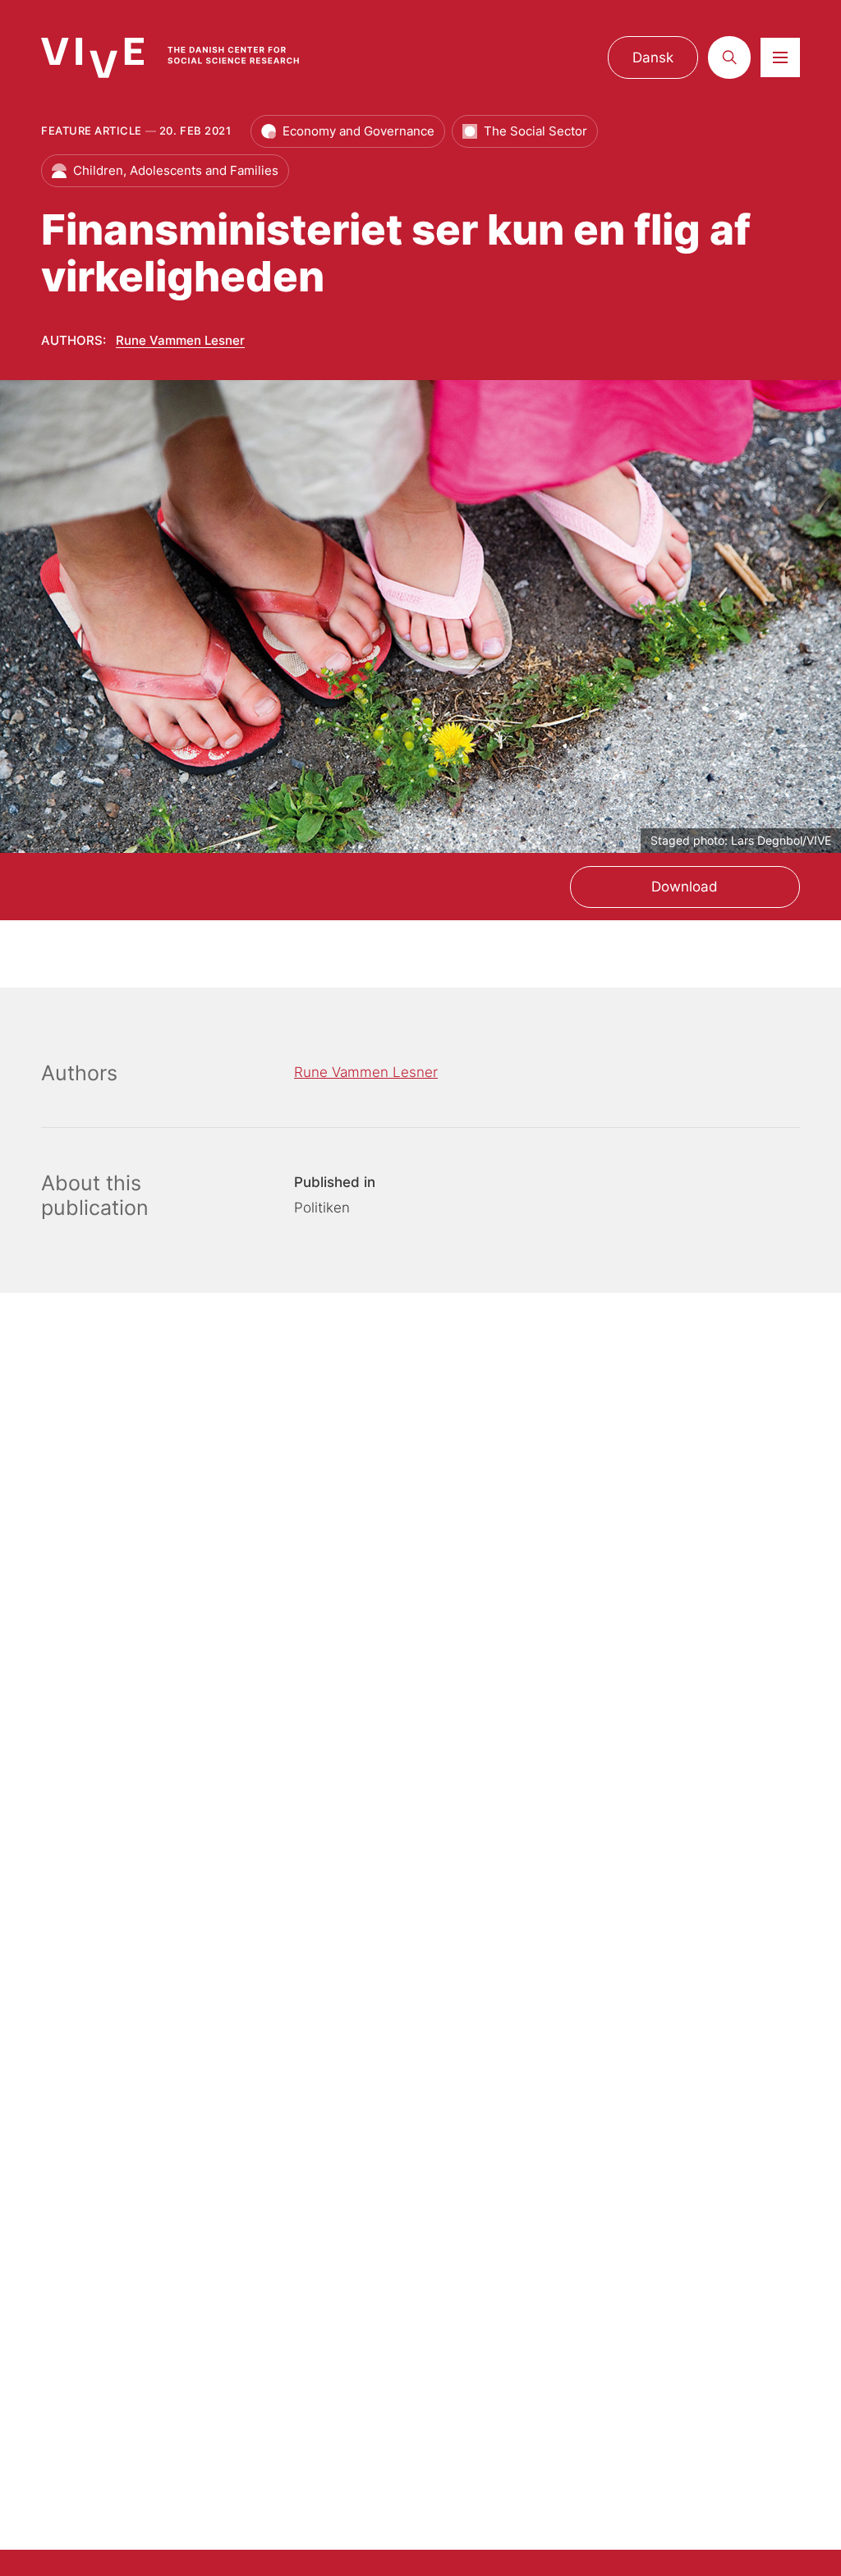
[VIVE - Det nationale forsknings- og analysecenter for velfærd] (186, 58)
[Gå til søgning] (729, 57)
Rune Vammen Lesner (180, 340)
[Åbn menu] (780, 57)
